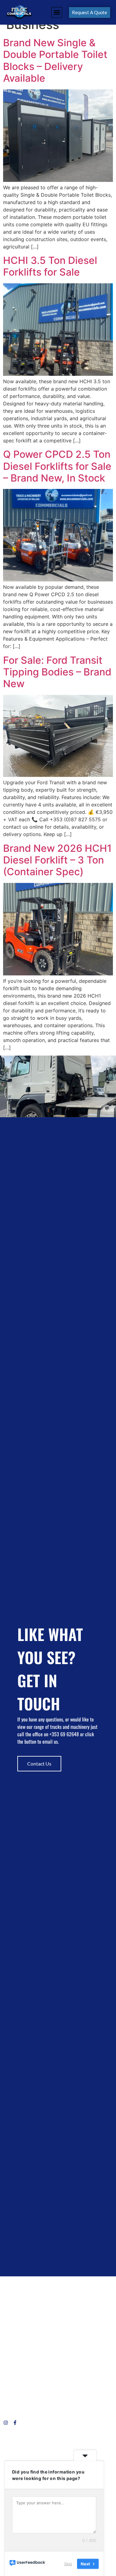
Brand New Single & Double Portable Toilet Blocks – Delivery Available (55, 60)
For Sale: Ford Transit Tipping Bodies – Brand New (57, 672)
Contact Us (39, 1764)
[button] (57, 12)
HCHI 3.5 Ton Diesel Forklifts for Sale (50, 266)
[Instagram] (6, 2423)
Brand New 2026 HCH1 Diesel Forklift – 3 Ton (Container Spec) (57, 860)
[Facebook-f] (15, 2423)
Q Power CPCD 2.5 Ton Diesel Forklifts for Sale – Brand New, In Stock (57, 466)
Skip (68, 2563)
